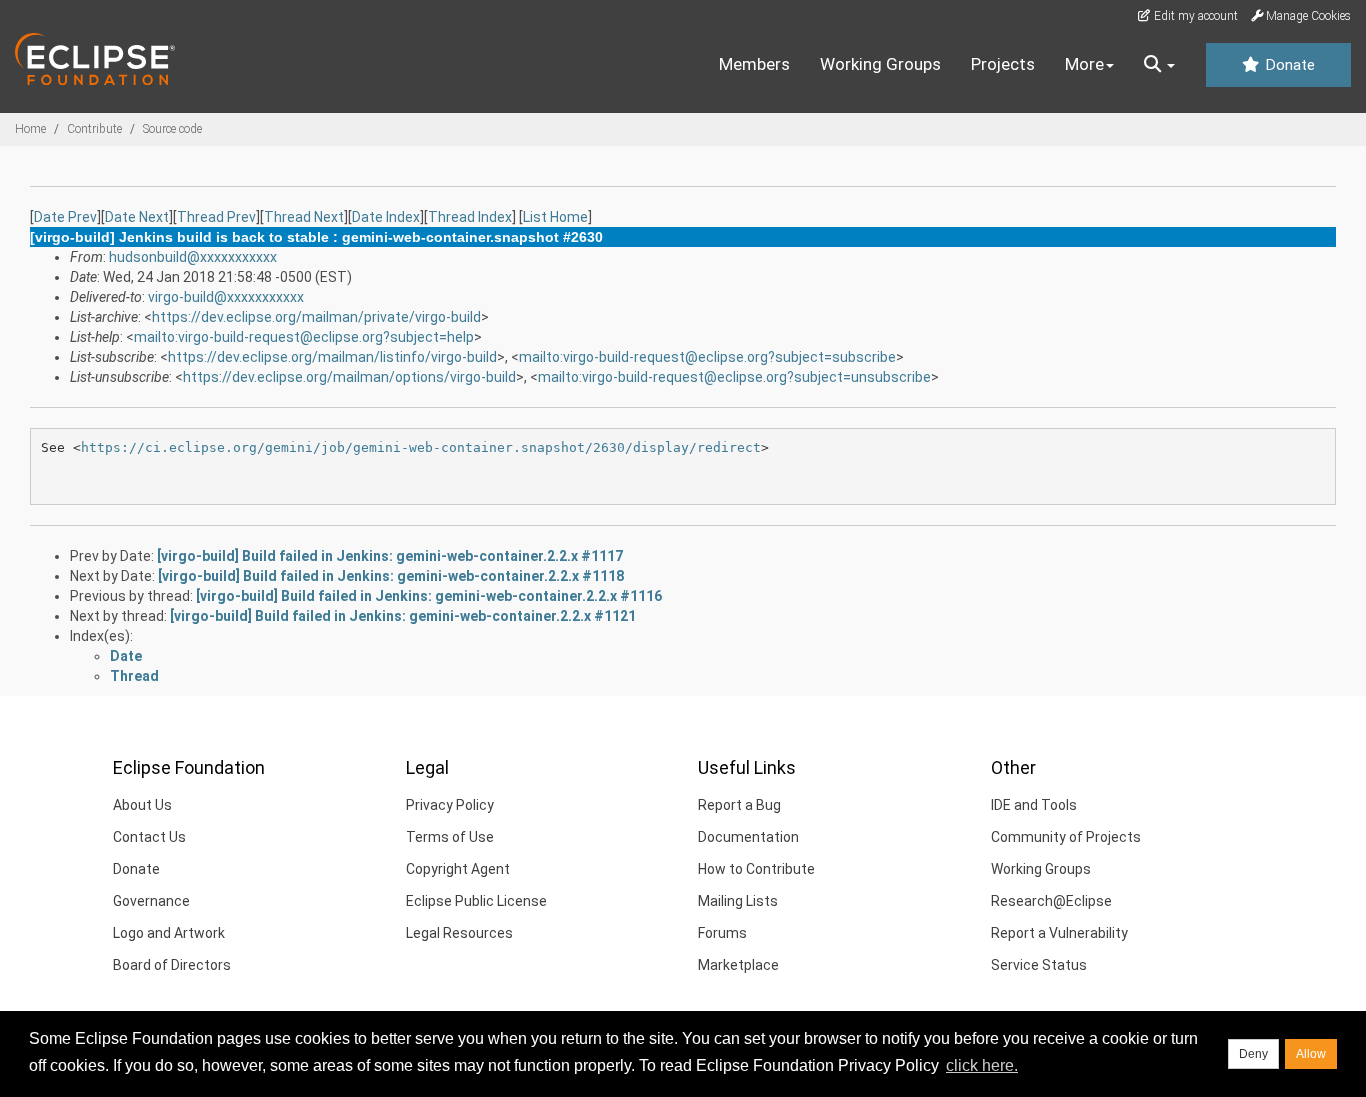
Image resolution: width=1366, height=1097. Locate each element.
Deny (1253, 1054)
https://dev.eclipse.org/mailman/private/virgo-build (316, 317)
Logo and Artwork (169, 933)
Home (30, 129)
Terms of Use (450, 837)
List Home (555, 217)
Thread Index (470, 217)
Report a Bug (739, 805)
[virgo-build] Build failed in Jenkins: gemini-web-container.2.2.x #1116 (429, 596)
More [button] (1084, 64)
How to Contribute (756, 869)
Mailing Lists (738, 901)
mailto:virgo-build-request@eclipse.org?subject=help (304, 337)
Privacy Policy (450, 805)
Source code (172, 129)
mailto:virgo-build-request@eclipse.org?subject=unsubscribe (734, 377)
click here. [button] (982, 1065)
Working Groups (880, 64)
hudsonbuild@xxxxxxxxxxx (193, 257)
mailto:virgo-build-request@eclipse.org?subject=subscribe (707, 357)
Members (754, 64)
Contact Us (149, 837)
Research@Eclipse (1051, 901)
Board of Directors (172, 965)
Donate (1288, 65)
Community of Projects (1066, 837)
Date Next (137, 217)
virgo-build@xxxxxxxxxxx (226, 297)
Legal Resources (459, 933)
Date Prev (65, 217)
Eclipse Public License (476, 901)
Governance (151, 901)
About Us (142, 805)
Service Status (1039, 965)
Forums (722, 933)
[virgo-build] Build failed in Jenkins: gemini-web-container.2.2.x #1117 (390, 556)
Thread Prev (216, 217)
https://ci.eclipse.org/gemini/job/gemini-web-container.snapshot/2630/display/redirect (421, 447)
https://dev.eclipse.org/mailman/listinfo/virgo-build (332, 357)
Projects (1003, 64)
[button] (1159, 65)
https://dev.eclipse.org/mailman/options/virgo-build (349, 377)
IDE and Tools (1034, 805)
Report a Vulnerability (1059, 933)
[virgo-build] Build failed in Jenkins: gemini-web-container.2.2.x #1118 (391, 576)
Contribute (94, 129)
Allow (1311, 1054)
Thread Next (304, 217)
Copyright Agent (458, 869)
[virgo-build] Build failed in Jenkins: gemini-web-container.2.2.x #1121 (403, 616)
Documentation (748, 837)
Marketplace (738, 965)
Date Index (386, 217)
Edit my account (1194, 16)
